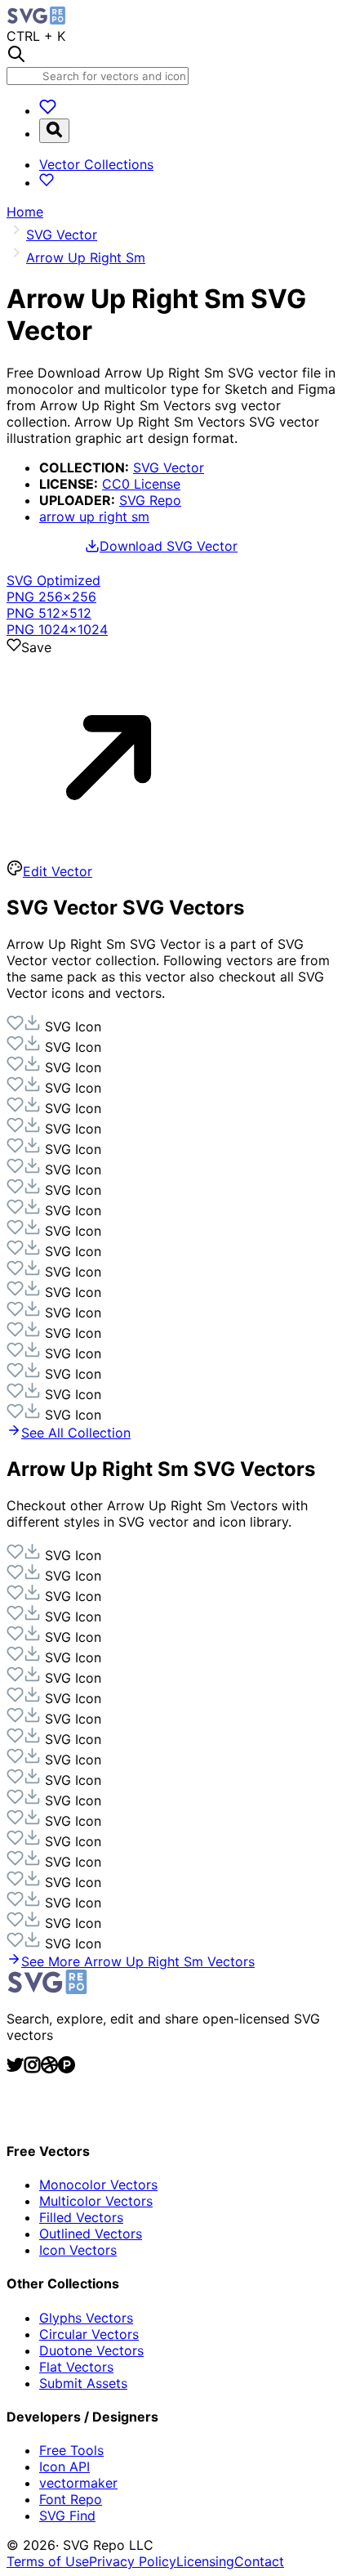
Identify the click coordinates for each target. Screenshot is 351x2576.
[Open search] (54, 131)
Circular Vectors (89, 2334)
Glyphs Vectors (86, 2318)
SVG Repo (150, 500)
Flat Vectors (76, 2367)
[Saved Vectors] (48, 110)
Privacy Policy (133, 2561)
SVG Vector (169, 467)
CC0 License (141, 484)
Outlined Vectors (91, 2234)
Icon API (64, 2466)
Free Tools (71, 2450)
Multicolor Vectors (96, 2201)
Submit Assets (83, 2383)
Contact (259, 2561)
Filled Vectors (81, 2217)
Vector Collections (96, 164)
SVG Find (67, 2516)
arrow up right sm (94, 517)
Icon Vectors (78, 2250)
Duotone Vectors (91, 2350)
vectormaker (78, 2483)
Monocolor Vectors (98, 2185)
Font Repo (71, 2499)
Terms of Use (48, 2561)
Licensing (205, 2561)
